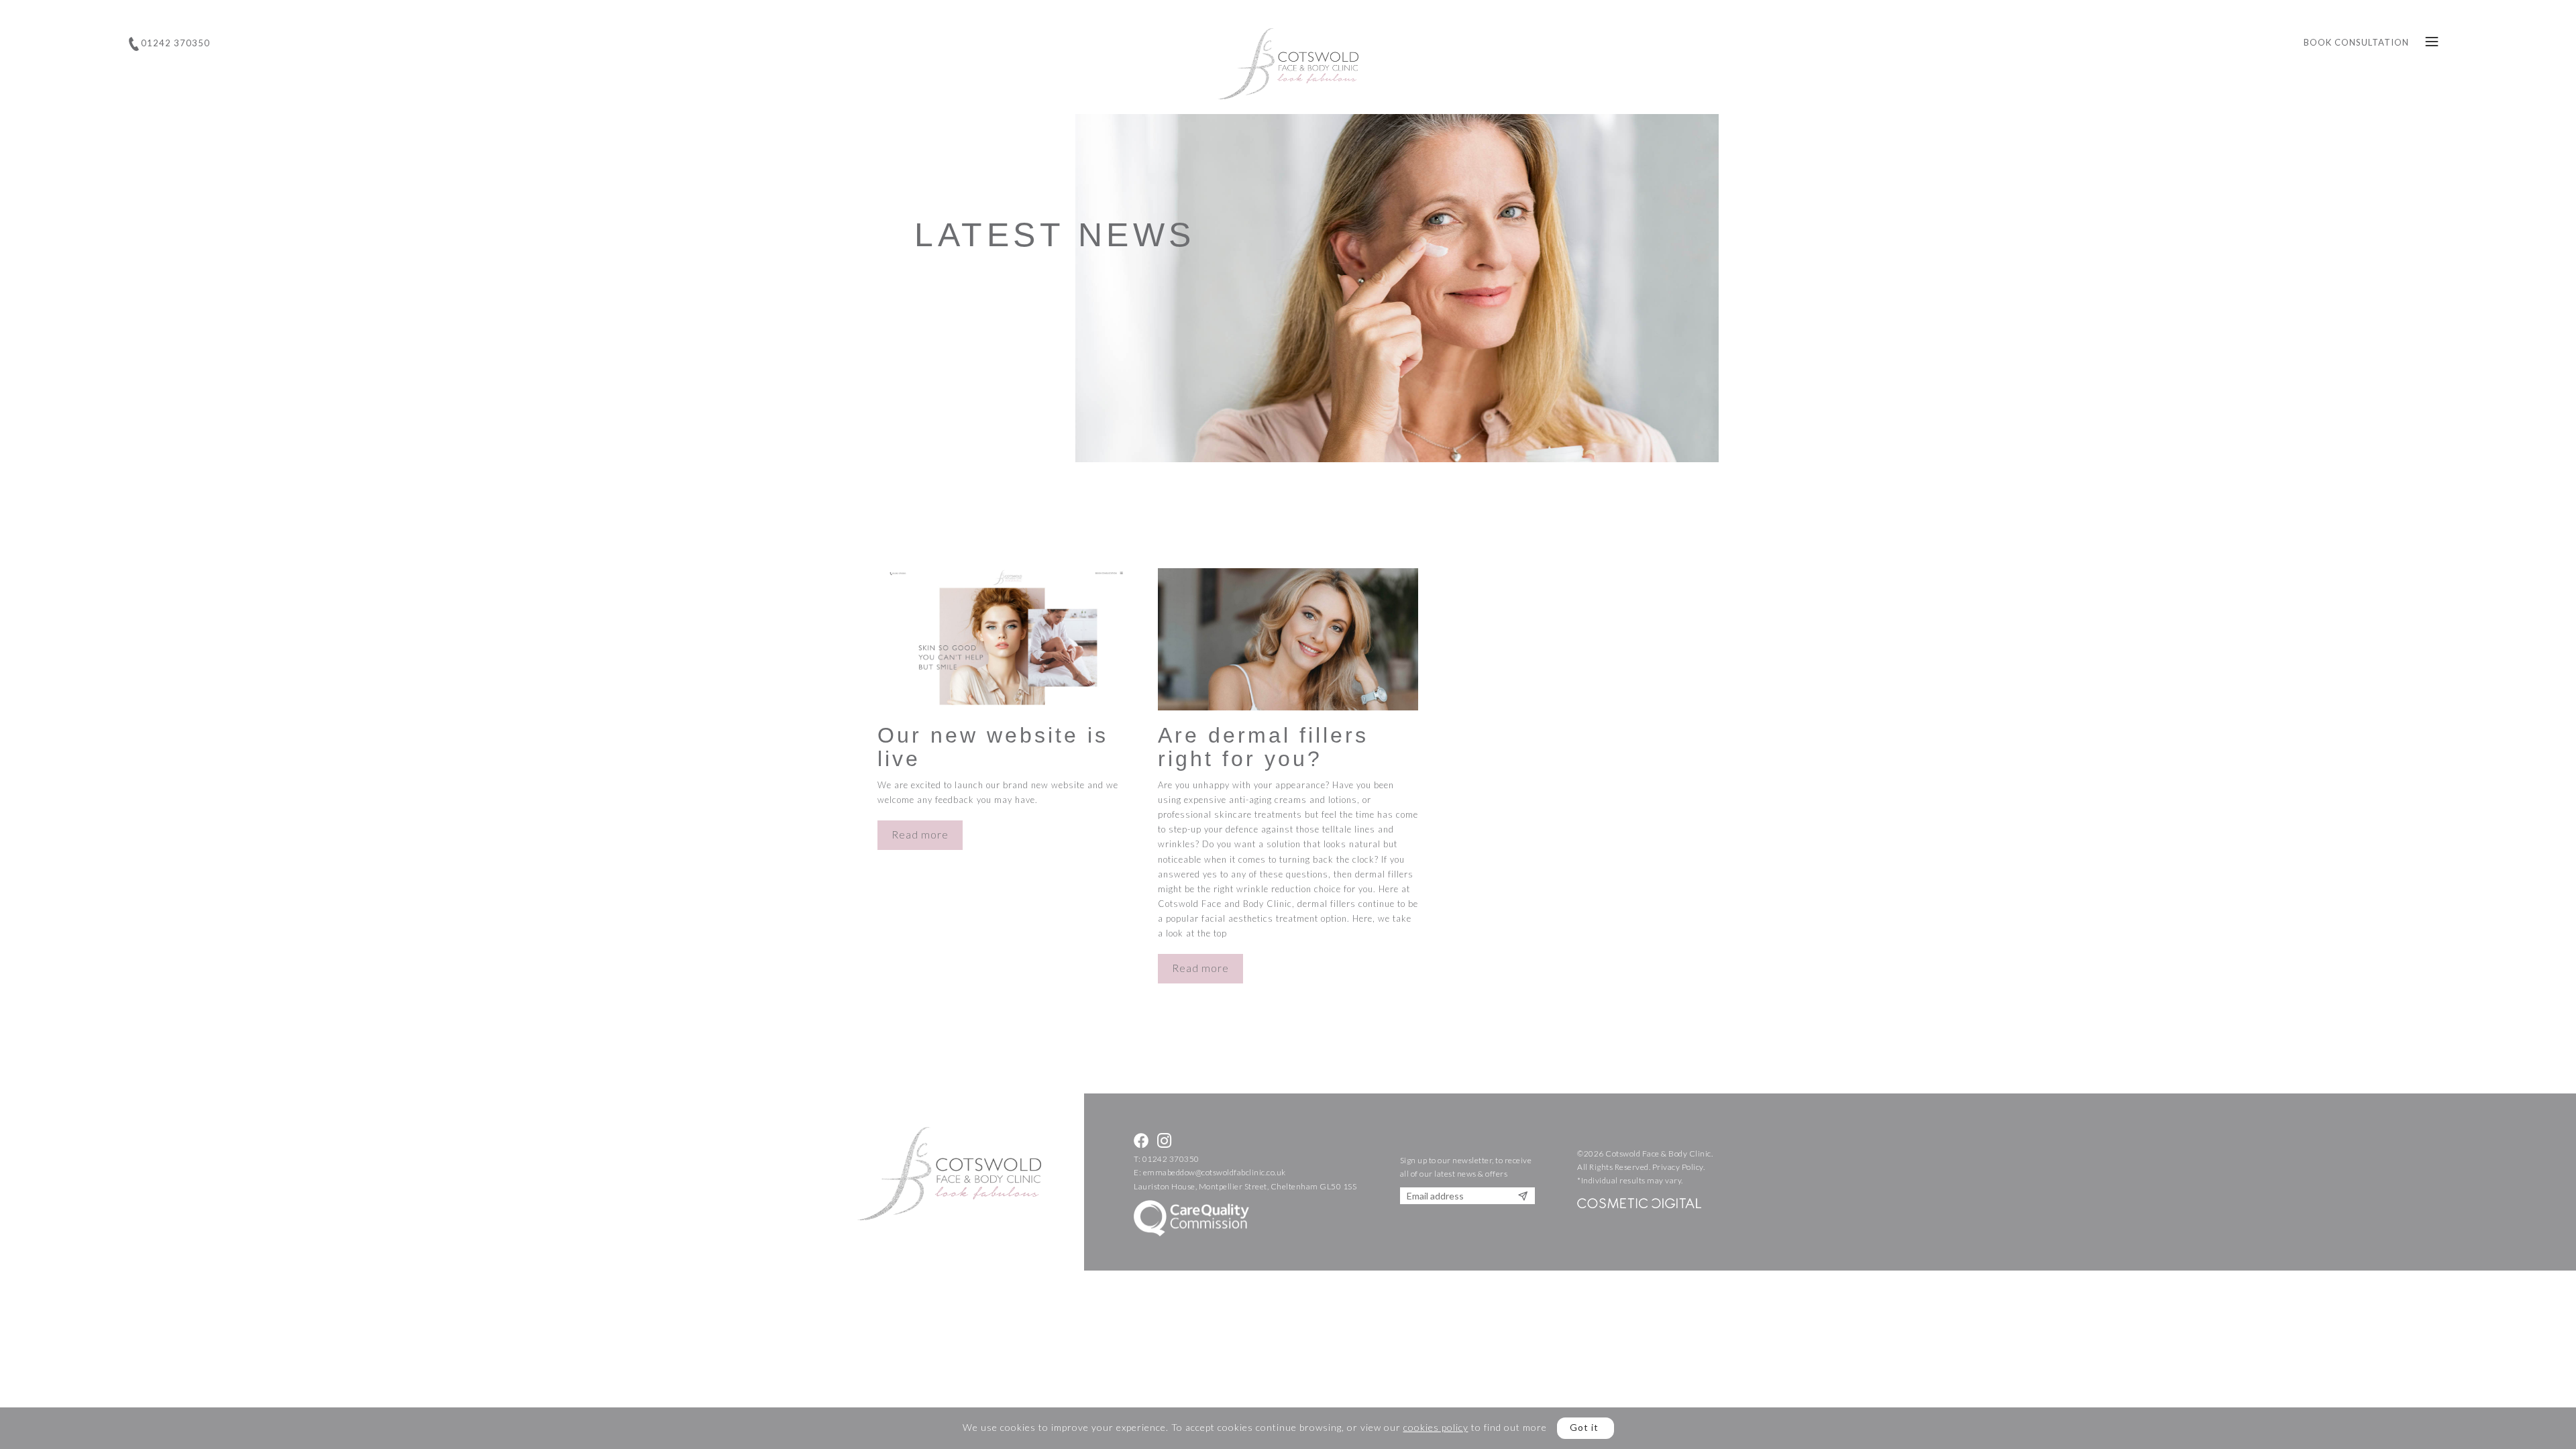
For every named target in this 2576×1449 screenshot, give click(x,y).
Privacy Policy (1678, 1167)
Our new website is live (993, 747)
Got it (1584, 1427)
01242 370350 (1171, 1159)
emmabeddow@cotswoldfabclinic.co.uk (1215, 1172)
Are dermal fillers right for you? (1263, 747)
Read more (920, 835)
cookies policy (1436, 1427)
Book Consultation (2356, 42)
